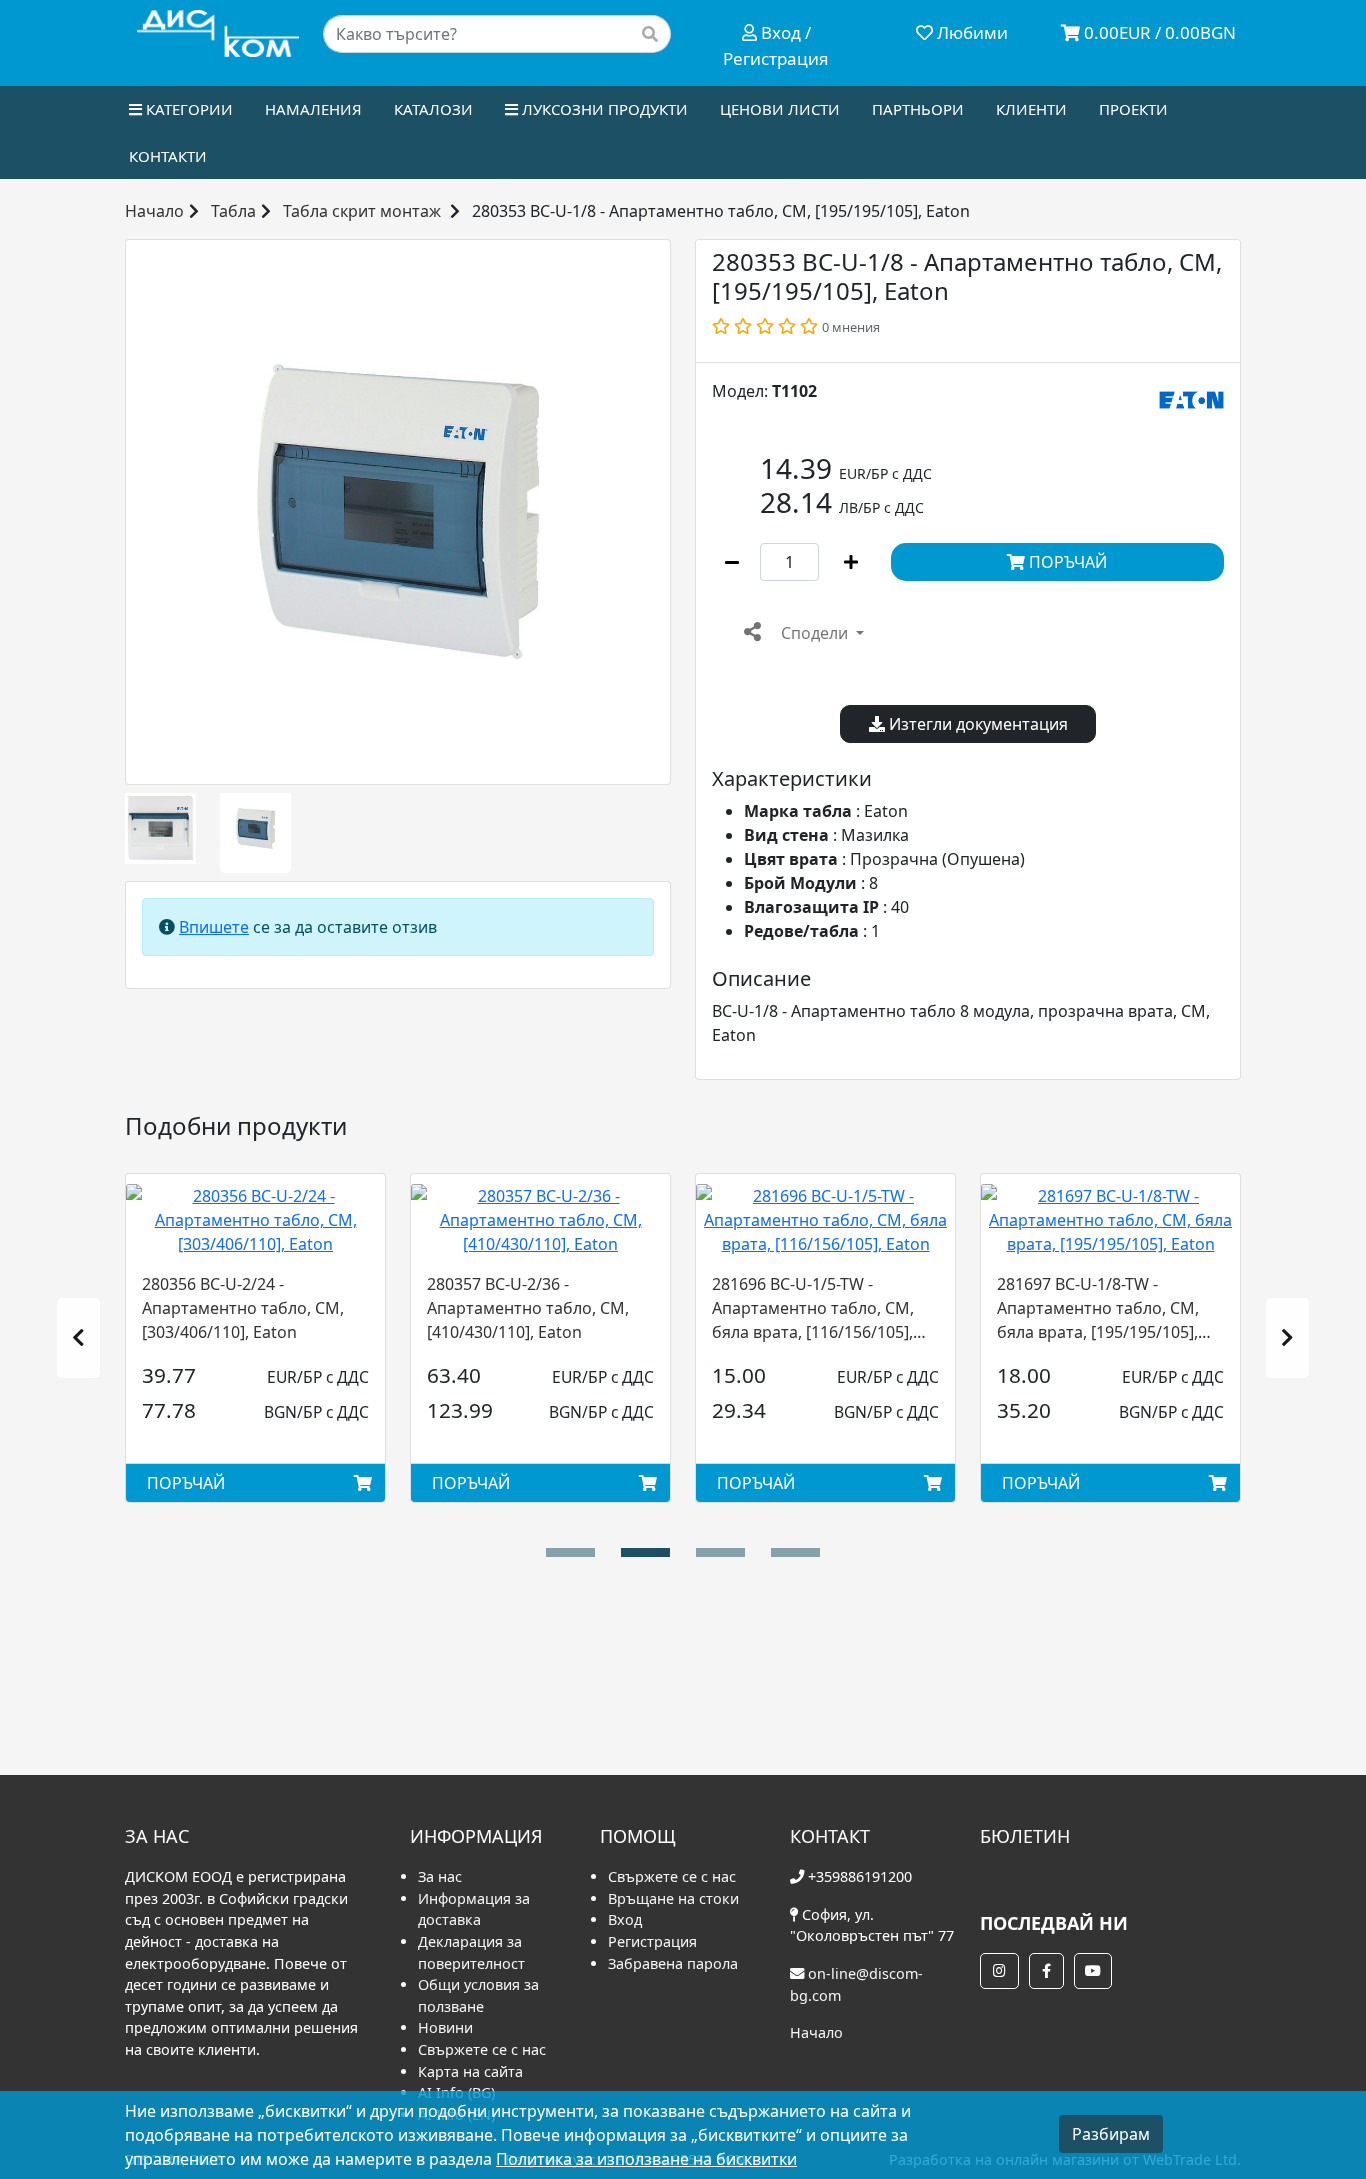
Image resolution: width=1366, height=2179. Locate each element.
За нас (440, 1876)
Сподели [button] (814, 633)
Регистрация (652, 1941)
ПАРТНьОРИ (918, 109)
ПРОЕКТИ (1133, 109)
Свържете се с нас (482, 2049)
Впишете (214, 927)
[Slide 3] (795, 1552)
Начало (154, 211)
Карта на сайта (470, 2071)
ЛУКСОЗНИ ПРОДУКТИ (603, 109)
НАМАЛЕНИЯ (313, 109)
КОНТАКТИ (168, 156)
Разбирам (1111, 2134)
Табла (233, 211)
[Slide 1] (645, 1552)
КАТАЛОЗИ (433, 109)
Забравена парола (673, 1963)
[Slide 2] (720, 1552)
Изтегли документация (976, 724)
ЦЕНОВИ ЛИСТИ (780, 109)
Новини (445, 2027)
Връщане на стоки (673, 1898)
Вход (625, 1919)
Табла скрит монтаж (362, 211)
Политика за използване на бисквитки (646, 2159)
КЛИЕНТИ (1031, 109)
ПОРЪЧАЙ (1066, 562)
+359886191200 (860, 1876)
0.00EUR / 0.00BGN (1158, 32)
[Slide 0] (570, 1552)
